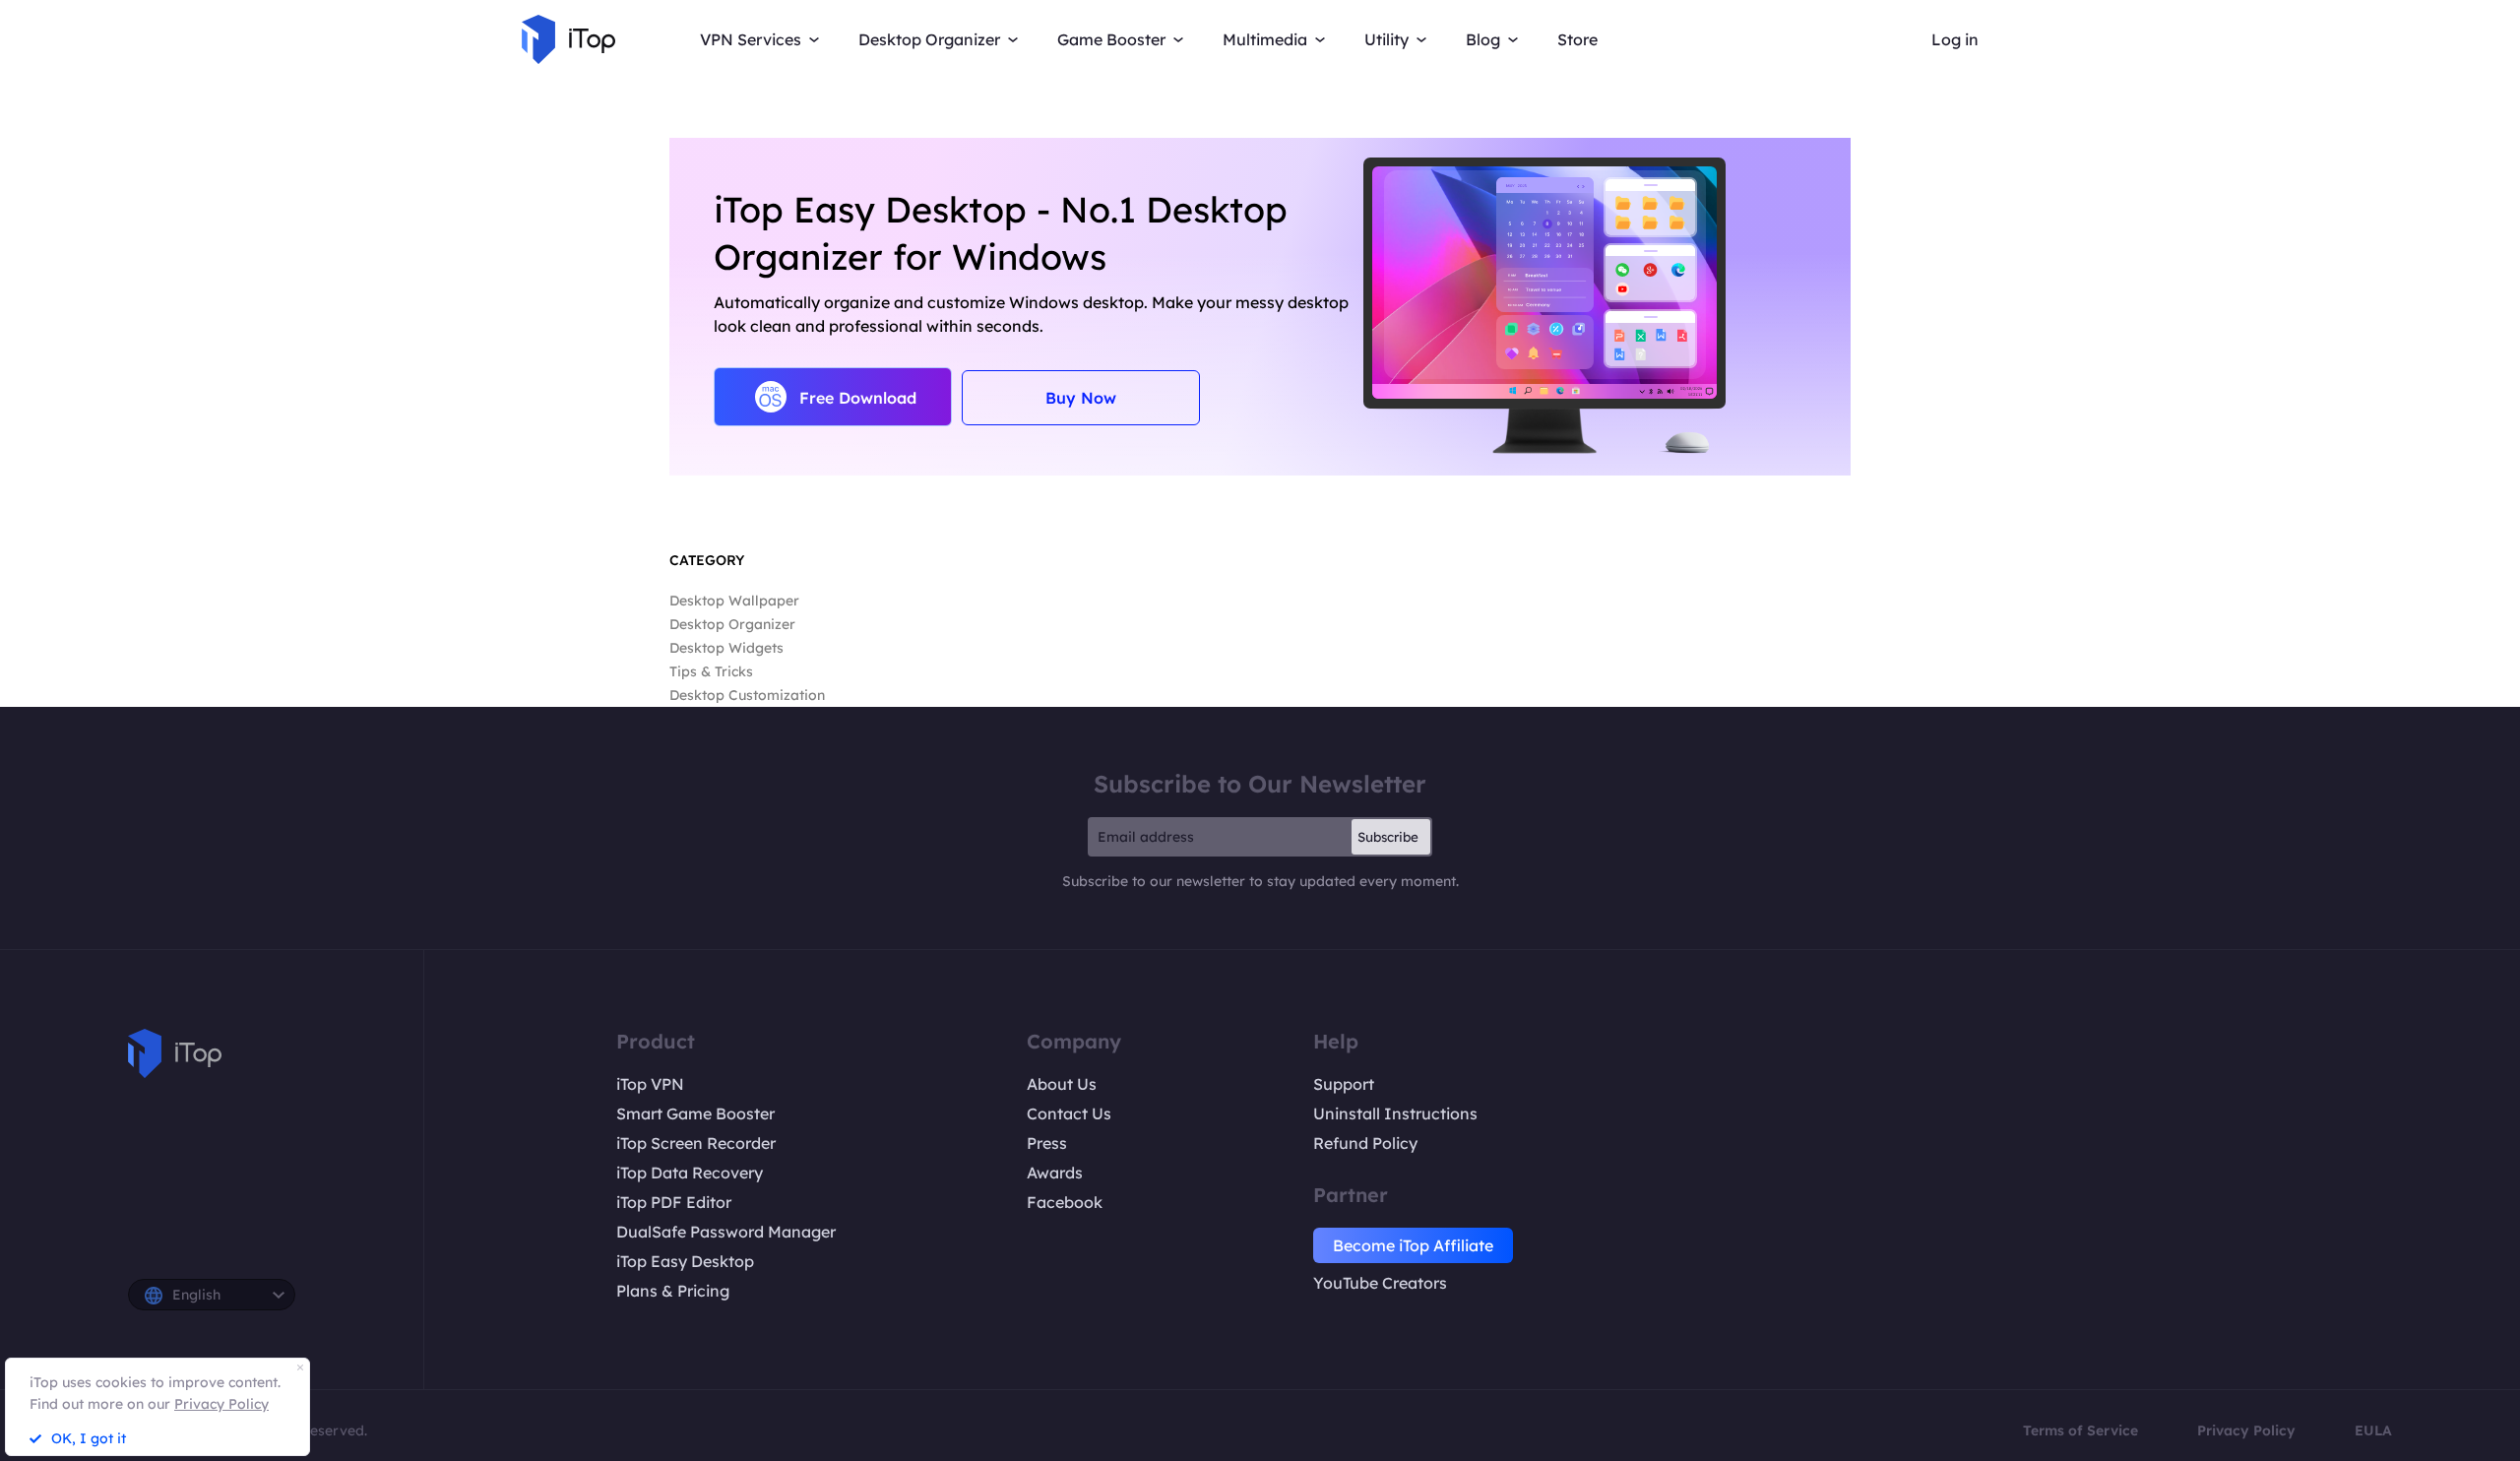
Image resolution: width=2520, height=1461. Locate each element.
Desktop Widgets (726, 648)
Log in (1955, 39)
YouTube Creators (1380, 1283)
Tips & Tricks (711, 671)
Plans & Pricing (673, 1291)
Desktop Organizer (732, 624)
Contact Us (1069, 1113)
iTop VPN (650, 1084)
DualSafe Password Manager (726, 1232)
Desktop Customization (747, 695)
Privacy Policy (2246, 1430)
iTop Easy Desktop (685, 1261)
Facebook (1065, 1202)
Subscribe (1388, 837)
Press (1047, 1143)
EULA (2373, 1430)
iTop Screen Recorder (696, 1143)
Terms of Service (2080, 1430)
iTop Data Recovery (690, 1173)
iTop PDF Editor (674, 1202)
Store (1577, 39)
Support (1344, 1084)
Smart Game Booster (695, 1113)
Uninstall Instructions (1395, 1113)
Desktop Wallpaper (734, 601)
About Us (1062, 1084)
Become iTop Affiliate (1413, 1245)
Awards (1055, 1173)
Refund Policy (1365, 1143)
